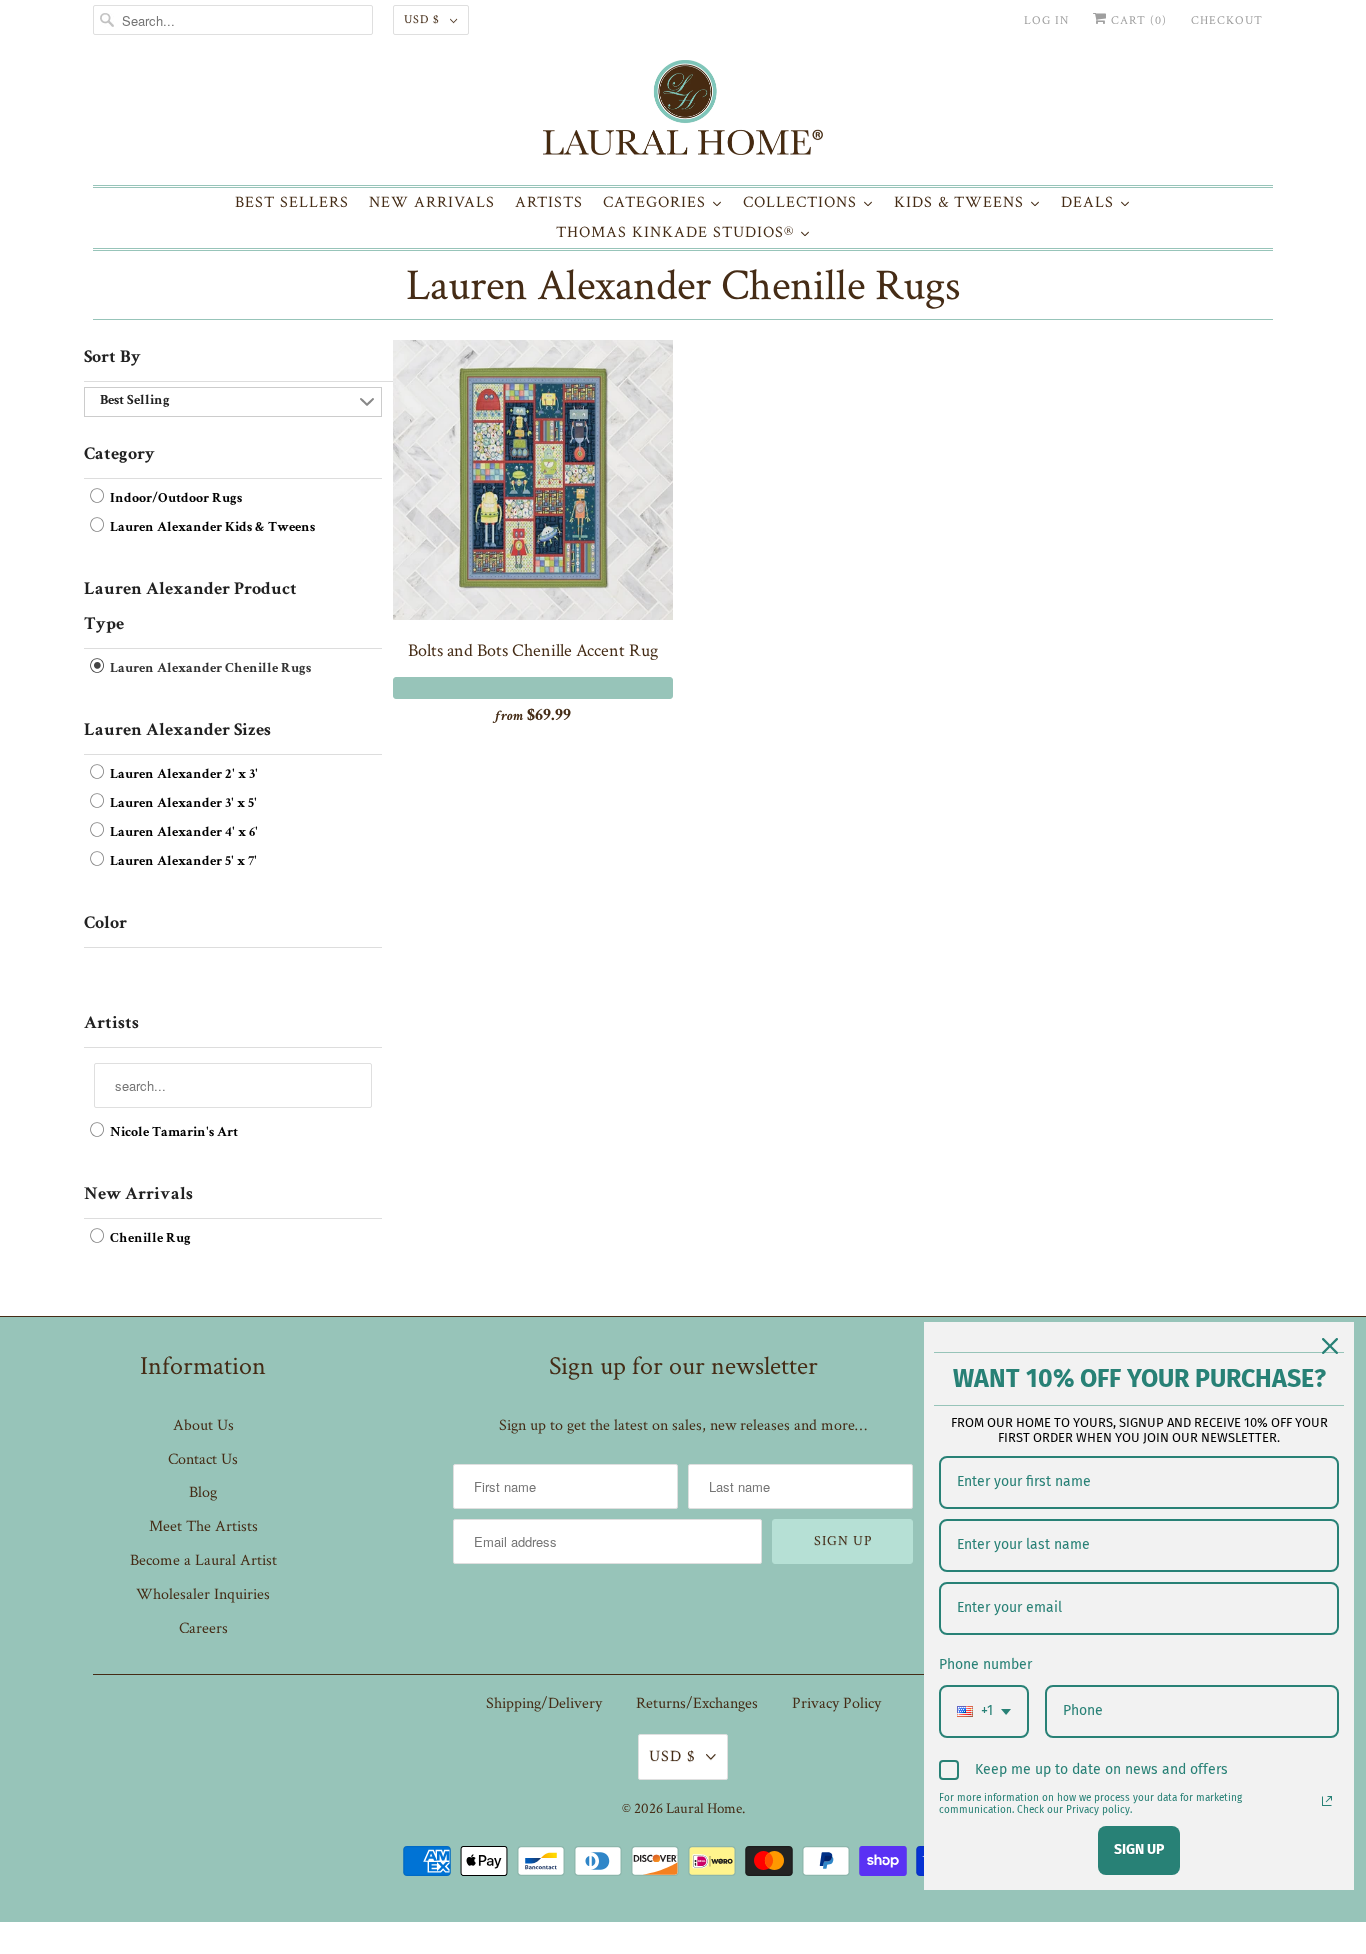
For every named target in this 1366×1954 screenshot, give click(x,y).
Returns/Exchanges (697, 1703)
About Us (203, 1425)
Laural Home (704, 1808)
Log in (1046, 20)
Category (119, 455)
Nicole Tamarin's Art (172, 1133)
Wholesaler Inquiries (203, 1594)
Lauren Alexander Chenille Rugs (683, 285)
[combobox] (984, 1711)
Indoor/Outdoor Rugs (174, 499)
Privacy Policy (836, 1703)
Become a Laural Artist (203, 1560)
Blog (203, 1492)
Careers (203, 1628)
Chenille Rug (149, 1239)
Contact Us (203, 1459)
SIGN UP (1139, 1849)
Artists (111, 1024)
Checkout (1227, 20)
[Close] (1330, 1346)
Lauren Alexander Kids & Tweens (211, 528)
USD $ (422, 19)
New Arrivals (138, 1195)
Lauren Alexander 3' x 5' (182, 804)
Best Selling (135, 401)
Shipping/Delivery (544, 1703)
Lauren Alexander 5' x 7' (182, 862)
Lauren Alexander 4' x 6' (182, 833)
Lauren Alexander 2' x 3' (182, 775)
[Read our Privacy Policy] (1327, 1801)
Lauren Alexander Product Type (190, 607)
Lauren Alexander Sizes (177, 731)
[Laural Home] (683, 112)
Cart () (1137, 20)
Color (105, 924)
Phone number (985, 1664)
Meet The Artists (203, 1526)
